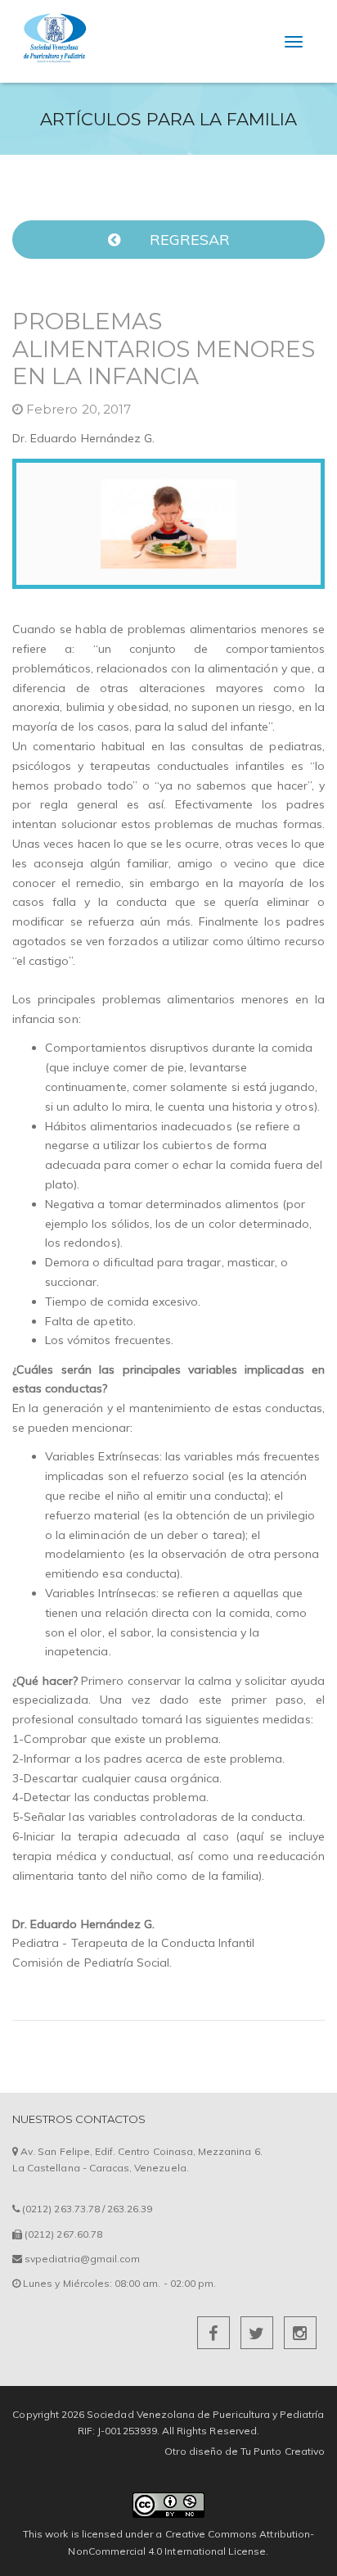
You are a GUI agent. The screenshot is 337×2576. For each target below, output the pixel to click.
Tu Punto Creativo (283, 2451)
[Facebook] (215, 2336)
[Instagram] (300, 2336)
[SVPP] (53, 21)
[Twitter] (258, 2336)
